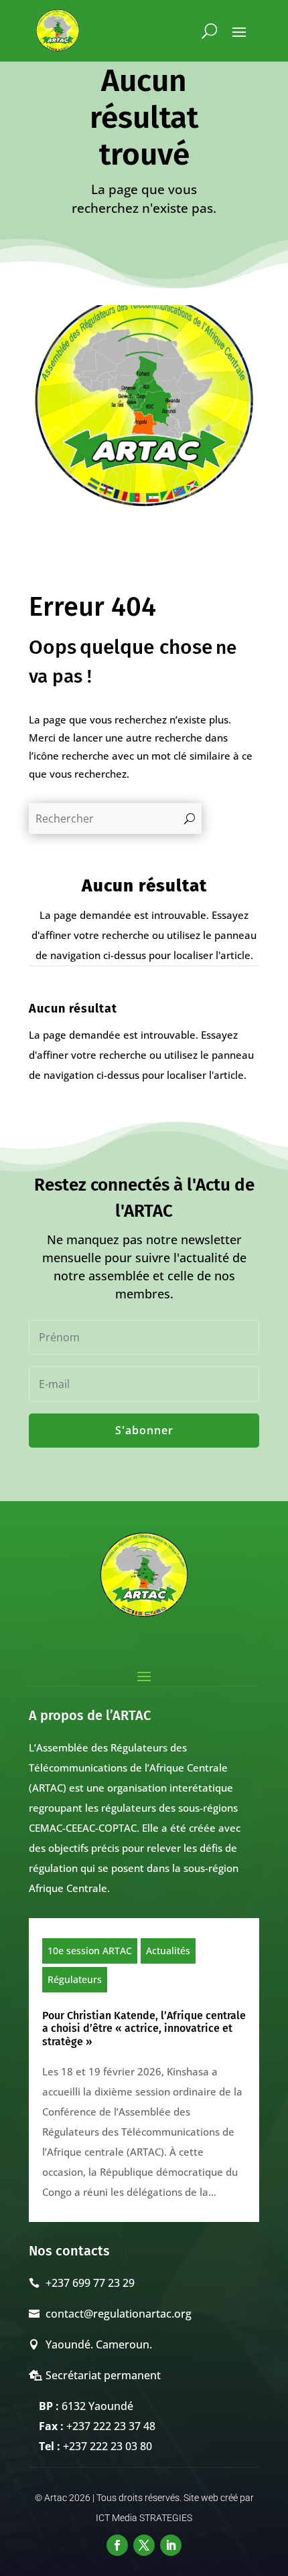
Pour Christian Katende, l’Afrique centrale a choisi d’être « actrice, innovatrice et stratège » (144, 2028)
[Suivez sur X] (144, 2545)
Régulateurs (75, 1979)
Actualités (168, 1951)
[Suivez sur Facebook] (117, 2545)
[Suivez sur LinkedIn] (171, 2545)
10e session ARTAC (90, 1951)
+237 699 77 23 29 (90, 2283)
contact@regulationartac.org (119, 2314)
